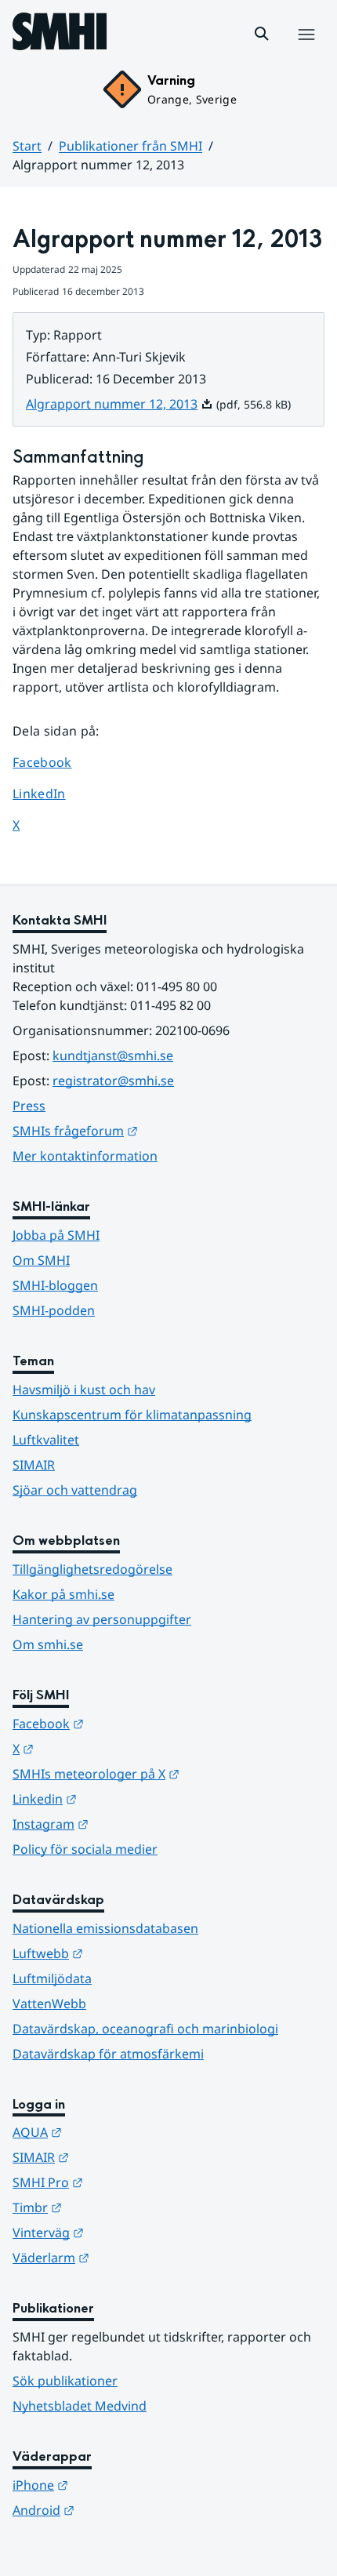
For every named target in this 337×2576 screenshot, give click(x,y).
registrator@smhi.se (113, 1081)
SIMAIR (34, 1465)
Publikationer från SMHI (130, 146)
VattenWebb (49, 2004)
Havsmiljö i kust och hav (84, 1390)
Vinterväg (125, 2232)
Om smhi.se (48, 1644)
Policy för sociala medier (85, 1849)
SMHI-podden (54, 1310)
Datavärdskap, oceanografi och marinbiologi (145, 2029)
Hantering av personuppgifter (102, 1619)
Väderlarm (128, 2257)
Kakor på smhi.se (63, 1594)
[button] (262, 34)
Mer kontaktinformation (85, 1156)
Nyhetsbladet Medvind (80, 2406)
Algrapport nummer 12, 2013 (120, 404)
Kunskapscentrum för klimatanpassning (132, 1415)
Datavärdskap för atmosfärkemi (108, 2054)
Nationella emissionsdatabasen (105, 1928)
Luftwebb (125, 1953)
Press (29, 1106)
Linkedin (121, 1798)
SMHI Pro (125, 2182)
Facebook (54, 762)
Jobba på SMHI (56, 1235)
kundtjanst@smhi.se (113, 1055)
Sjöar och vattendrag (75, 1490)
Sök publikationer (65, 2381)
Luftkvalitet (46, 1440)
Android (120, 2510)
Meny (306, 51)
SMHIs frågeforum (152, 1130)
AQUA (114, 2132)
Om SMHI (41, 1260)
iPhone (117, 2485)
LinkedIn (54, 793)
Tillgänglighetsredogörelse (92, 1569)
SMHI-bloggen (55, 1285)
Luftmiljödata (52, 1978)
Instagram (127, 1824)
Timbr (114, 2207)
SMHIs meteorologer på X (168, 1773)
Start (27, 146)
